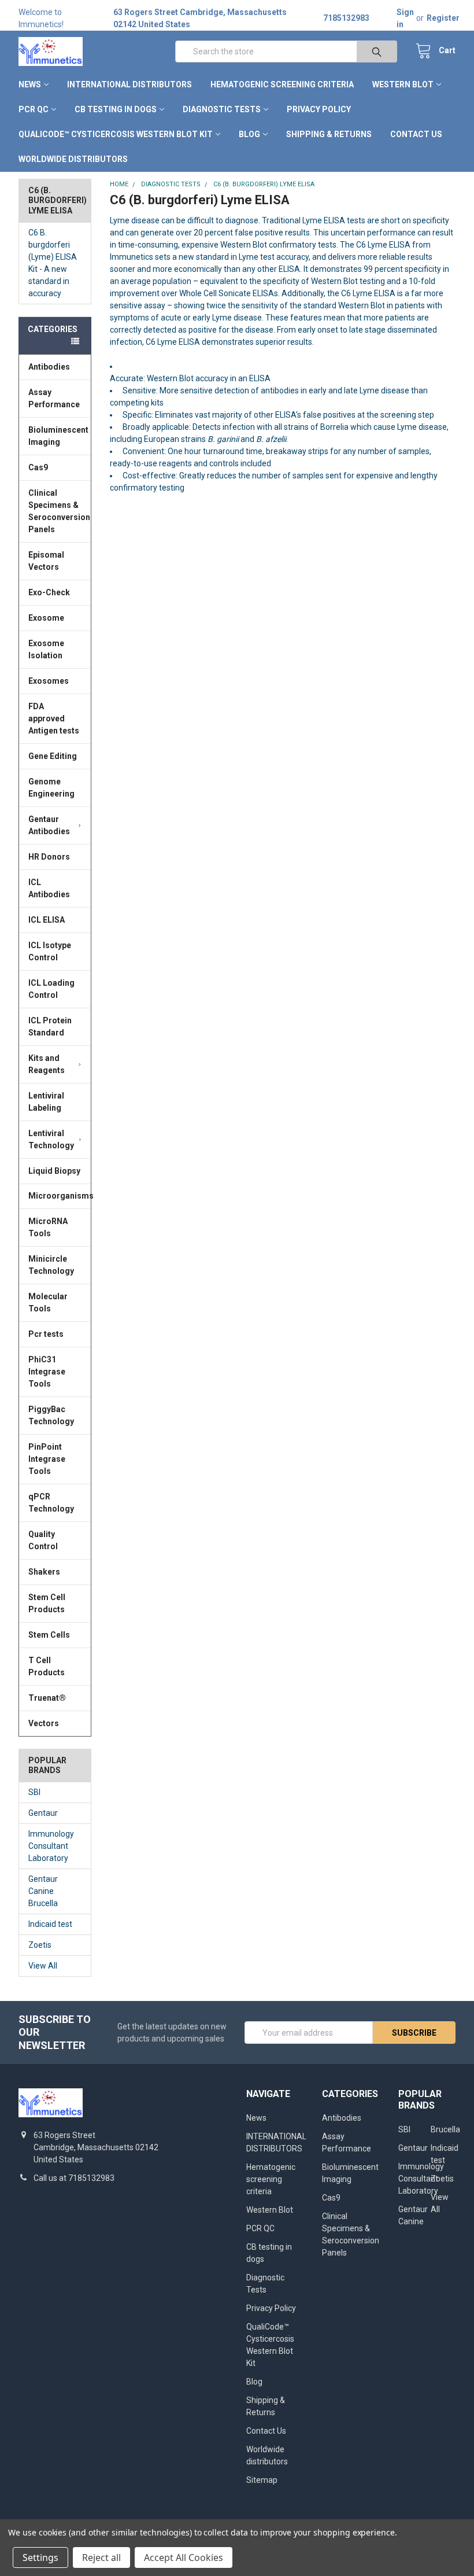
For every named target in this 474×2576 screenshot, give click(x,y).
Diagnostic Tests (222, 109)
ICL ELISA (47, 920)
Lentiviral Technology (51, 1139)
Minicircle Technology (51, 1265)
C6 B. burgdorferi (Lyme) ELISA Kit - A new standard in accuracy (53, 263)
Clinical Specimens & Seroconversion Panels (59, 511)
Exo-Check (49, 592)
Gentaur (43, 1813)
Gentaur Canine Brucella (43, 1891)
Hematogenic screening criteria (282, 84)
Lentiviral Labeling (46, 1102)
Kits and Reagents (47, 1064)
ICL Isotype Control (50, 951)
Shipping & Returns (329, 134)
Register (443, 18)
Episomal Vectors (46, 561)
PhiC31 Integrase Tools (47, 1372)
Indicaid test (50, 1924)
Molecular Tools (48, 1302)
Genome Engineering (51, 788)
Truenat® (47, 1698)
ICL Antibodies (49, 888)
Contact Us (416, 134)
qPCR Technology (51, 1503)
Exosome (46, 618)
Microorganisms (60, 1196)
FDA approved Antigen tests (54, 718)
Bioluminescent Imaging (58, 436)
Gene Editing (53, 756)
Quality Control (43, 1540)
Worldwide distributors (73, 159)
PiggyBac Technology (51, 1415)
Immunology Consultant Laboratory (51, 1846)
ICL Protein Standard (50, 1027)
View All (43, 1966)
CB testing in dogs (116, 109)
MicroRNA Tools (48, 1227)
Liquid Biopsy (54, 1171)
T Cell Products (47, 1666)
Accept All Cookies (184, 2557)
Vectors (44, 1723)
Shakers (44, 1572)
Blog (249, 134)
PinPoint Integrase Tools (47, 1459)
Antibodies (49, 367)
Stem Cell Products (47, 1603)
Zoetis (40, 1945)
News (30, 84)
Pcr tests (46, 1334)
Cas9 (38, 467)
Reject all (101, 2557)
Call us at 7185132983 (74, 2178)
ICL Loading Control (51, 989)
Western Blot (403, 84)
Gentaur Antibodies (49, 825)
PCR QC (34, 109)
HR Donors (49, 857)
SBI (34, 1792)
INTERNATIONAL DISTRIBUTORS (129, 84)
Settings (40, 2557)
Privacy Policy (319, 109)
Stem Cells (49, 1635)
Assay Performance (54, 398)
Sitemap (262, 2480)
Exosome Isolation (46, 649)
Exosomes (49, 681)
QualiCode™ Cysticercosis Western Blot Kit (116, 134)
